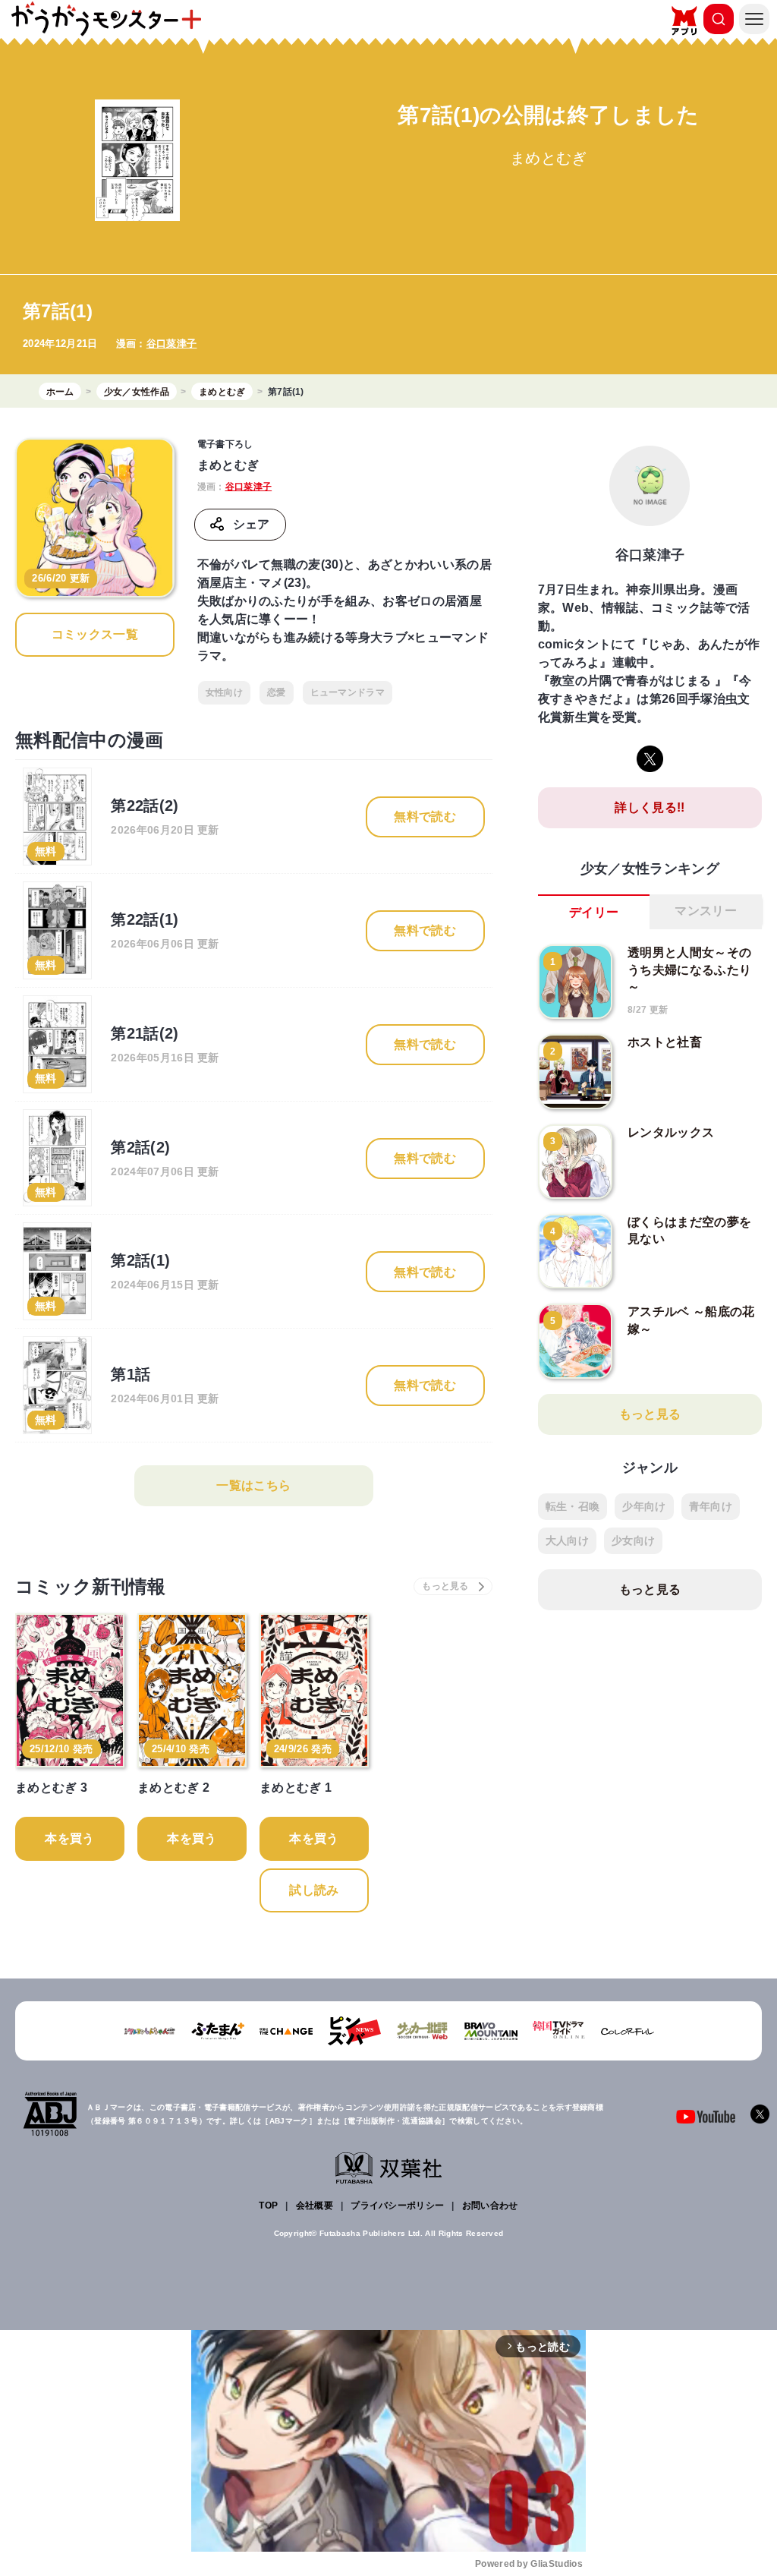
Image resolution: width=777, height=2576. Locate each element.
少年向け (644, 1506)
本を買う (69, 1838)
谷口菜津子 (172, 344)
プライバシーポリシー (397, 2206)
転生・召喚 (573, 1506)
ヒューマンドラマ (348, 692)
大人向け (567, 1540)
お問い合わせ (490, 2206)
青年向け (711, 1506)
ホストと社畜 (665, 1042)
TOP (268, 2206)
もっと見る (650, 1414)
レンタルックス (671, 1132)
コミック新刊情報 (91, 1586)
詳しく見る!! (650, 807)
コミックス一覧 (95, 634)
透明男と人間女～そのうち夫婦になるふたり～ (689, 970)
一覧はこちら (253, 1485)
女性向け (224, 692)
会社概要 (315, 2206)
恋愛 (277, 692)
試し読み (314, 1890)
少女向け (633, 1540)
